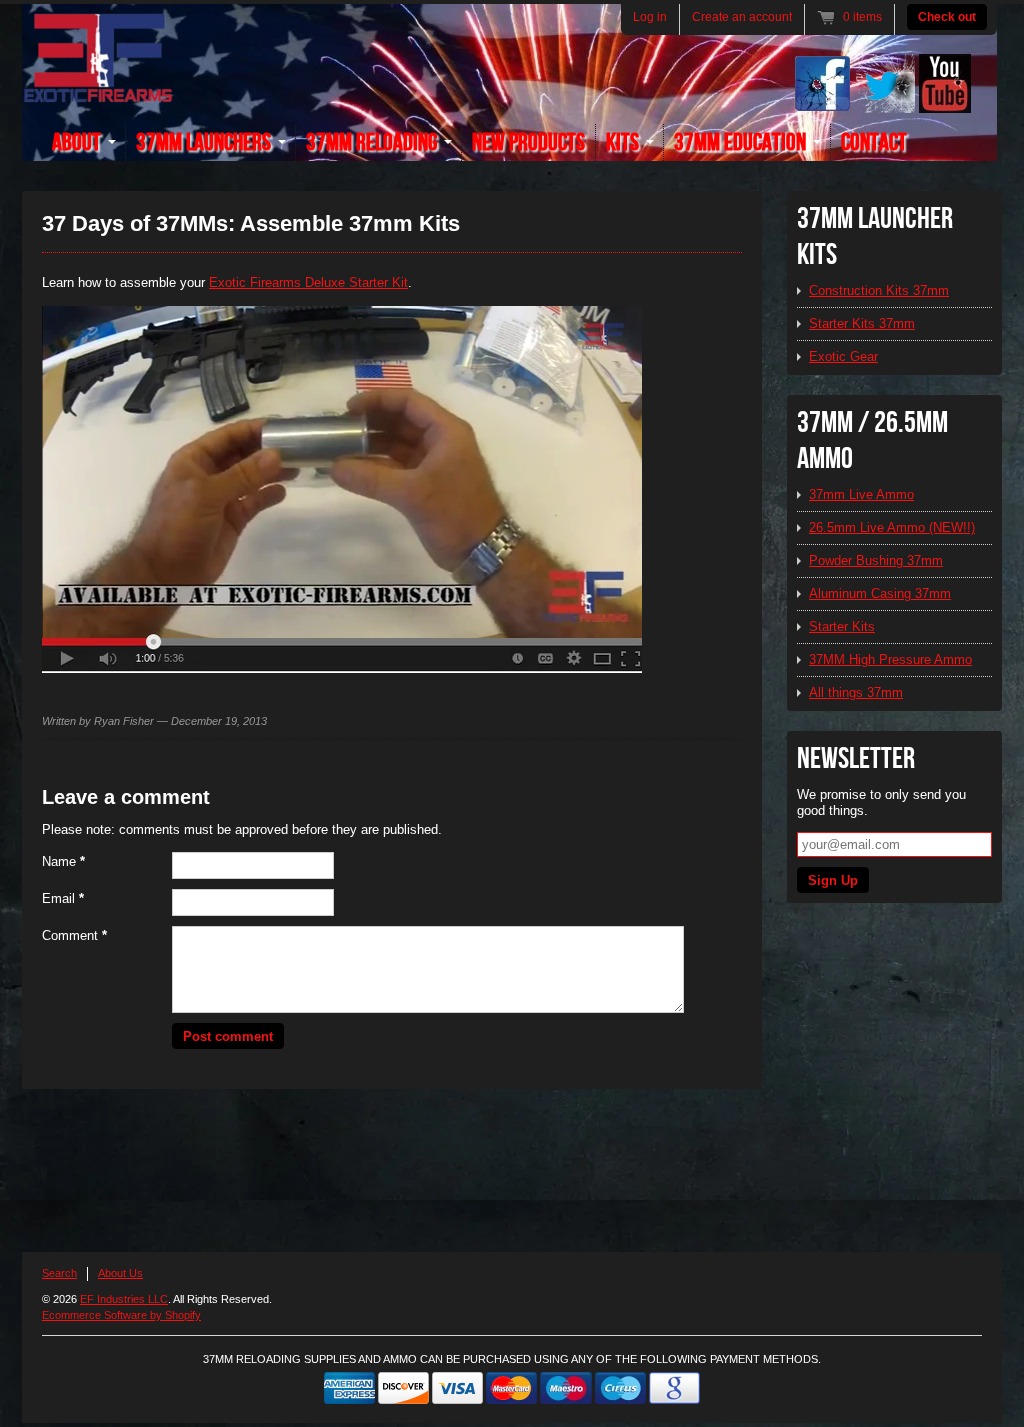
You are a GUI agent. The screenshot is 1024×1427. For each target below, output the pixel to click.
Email (63, 898)
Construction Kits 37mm (879, 290)
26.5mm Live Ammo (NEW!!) (892, 527)
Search (59, 1273)
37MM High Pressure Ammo (890, 659)
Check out (947, 17)
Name (63, 861)
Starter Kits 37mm (862, 323)
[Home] (98, 91)
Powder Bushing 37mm (876, 560)
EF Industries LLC (124, 1299)
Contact (874, 142)
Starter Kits (842, 626)
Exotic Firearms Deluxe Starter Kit (308, 282)
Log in (650, 17)
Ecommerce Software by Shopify (121, 1315)
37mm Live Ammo (861, 494)
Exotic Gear (843, 356)
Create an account (742, 17)
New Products (528, 142)
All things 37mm (856, 692)
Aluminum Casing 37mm (880, 593)
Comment (74, 935)
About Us (120, 1273)
